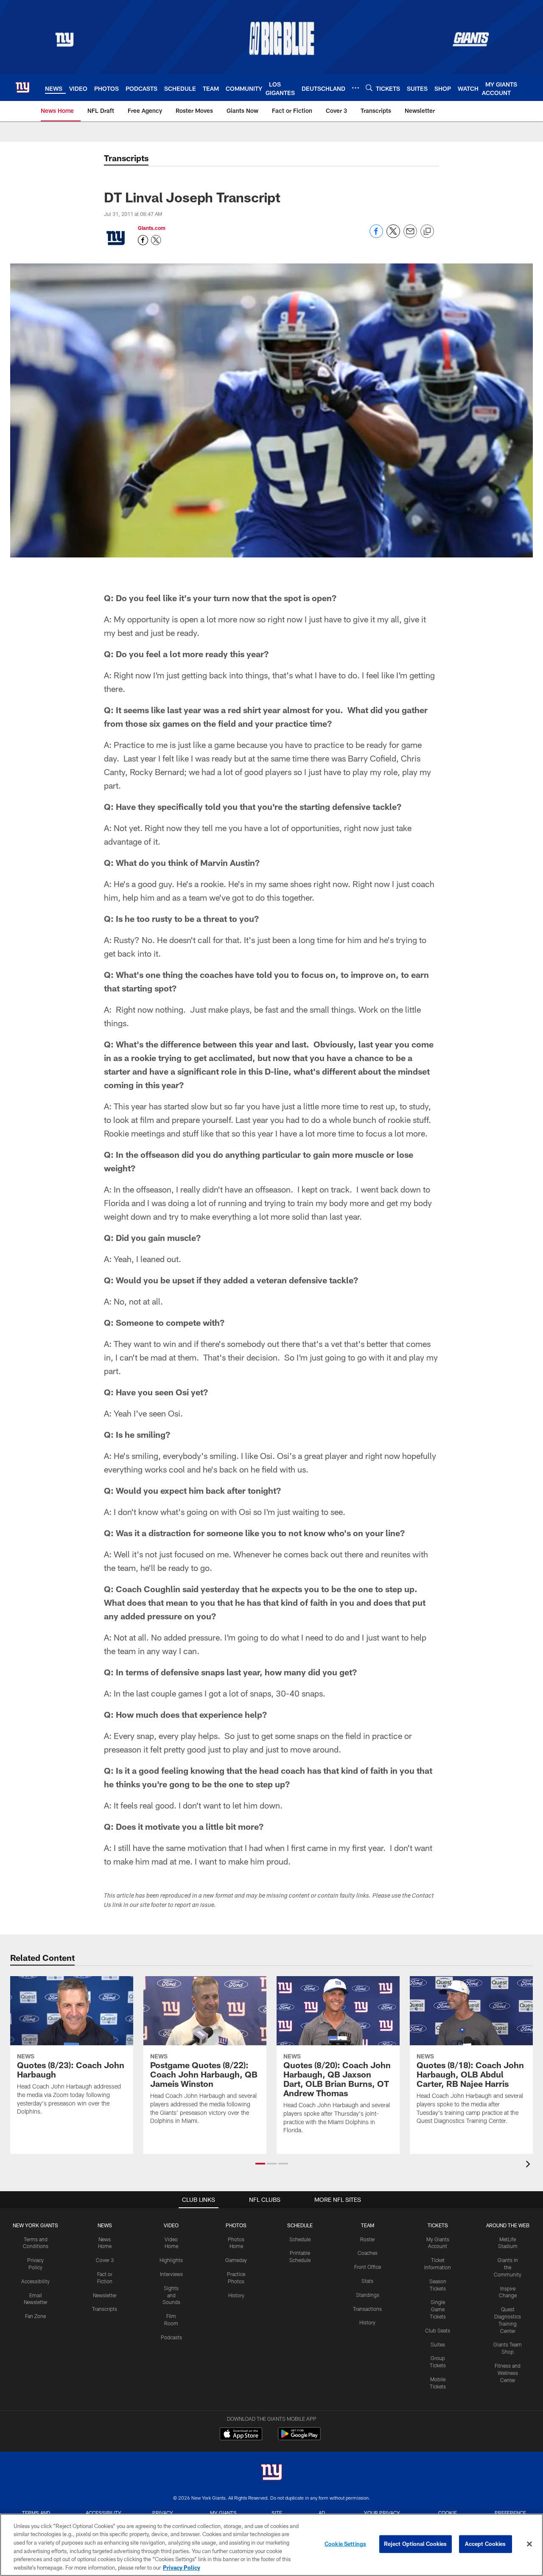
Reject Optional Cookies (416, 2544)
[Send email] (410, 236)
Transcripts (105, 2309)
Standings (368, 2295)
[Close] (529, 2544)
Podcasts (171, 2337)
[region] (271, 2545)
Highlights (171, 2260)
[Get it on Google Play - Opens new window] (299, 2438)
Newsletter (105, 2295)
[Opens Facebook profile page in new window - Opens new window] (143, 240)
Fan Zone (35, 2316)
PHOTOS (236, 2225)
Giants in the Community (508, 2267)
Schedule (300, 2239)
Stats (367, 2281)
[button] (260, 2164)
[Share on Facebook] (376, 236)
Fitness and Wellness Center (508, 2373)
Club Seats (438, 2330)
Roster (368, 2239)
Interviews (171, 2274)
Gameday (236, 2260)
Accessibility (35, 2281)
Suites (438, 2344)
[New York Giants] (271, 2473)
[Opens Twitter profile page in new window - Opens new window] (156, 240)
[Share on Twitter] (393, 236)
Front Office (368, 2267)
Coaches (368, 2253)
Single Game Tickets (438, 2309)
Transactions (367, 2309)
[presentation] (529, 2165)
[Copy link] (427, 232)
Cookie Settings (345, 2544)
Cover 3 (105, 2260)
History (236, 2295)
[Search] (369, 88)
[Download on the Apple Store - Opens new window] (241, 2435)
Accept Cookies (486, 2544)
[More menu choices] (355, 88)
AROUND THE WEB (508, 2225)
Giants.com (152, 228)
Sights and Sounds (171, 2295)
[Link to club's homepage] (22, 87)
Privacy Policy (182, 2567)
